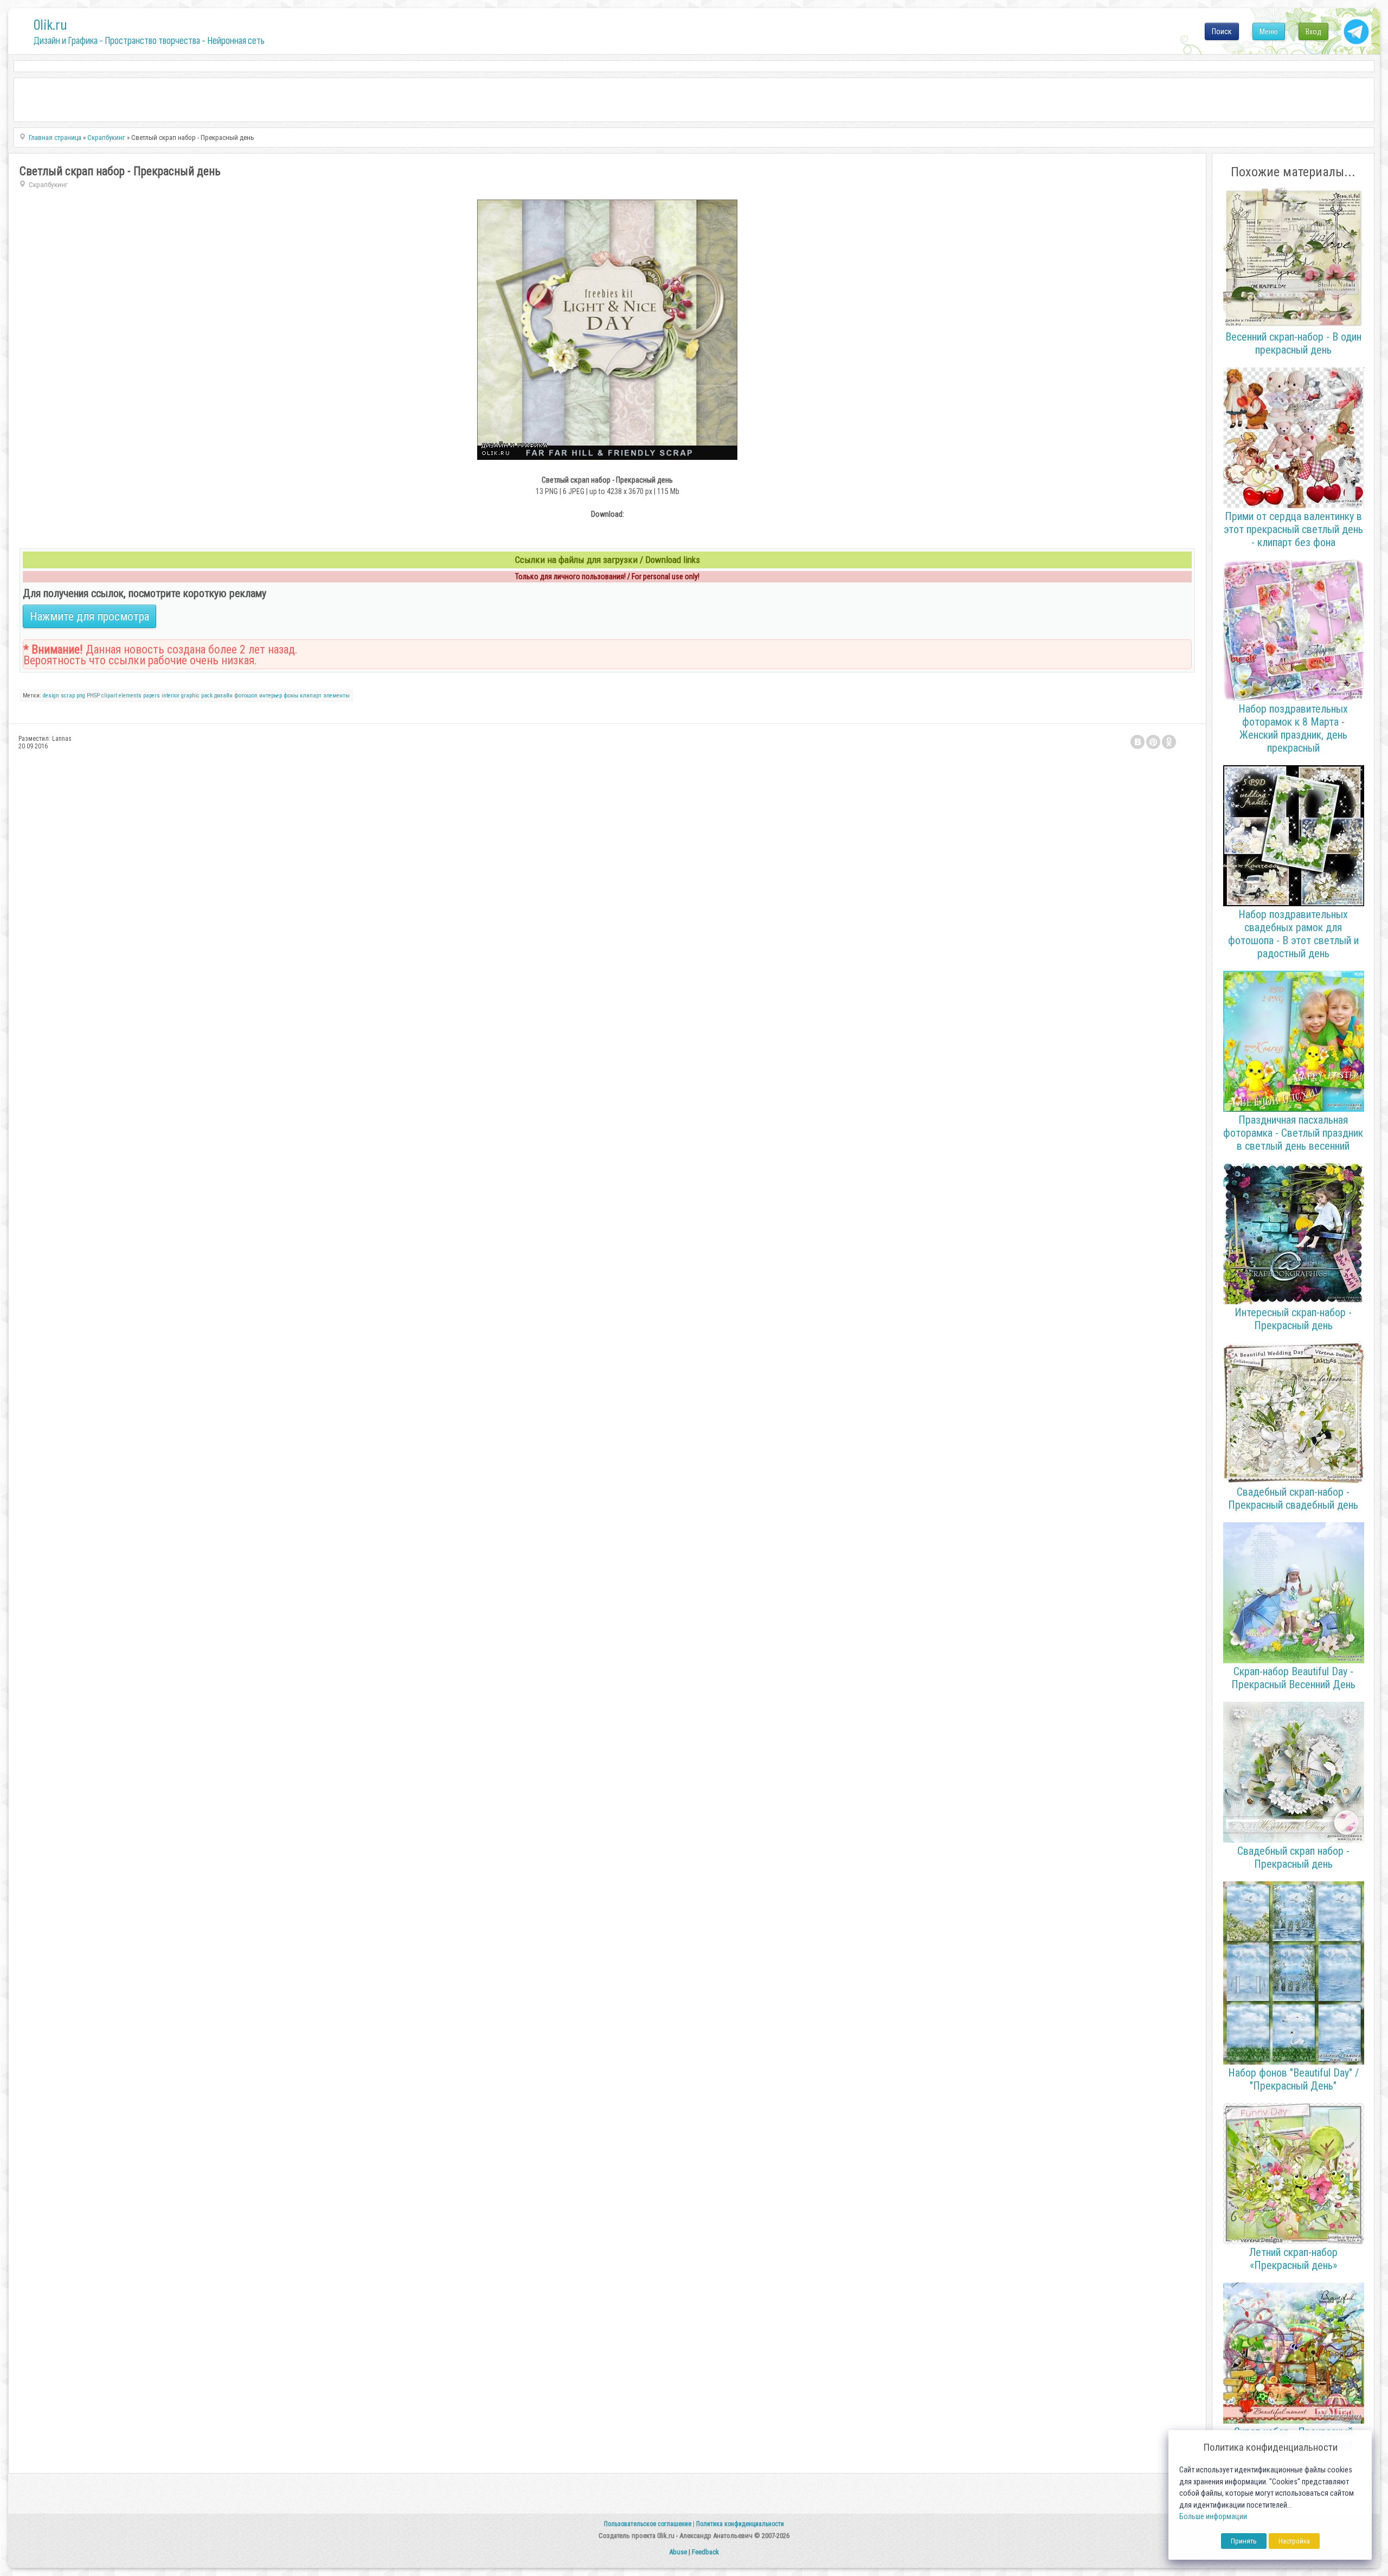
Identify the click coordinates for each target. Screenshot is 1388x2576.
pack (207, 696)
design (51, 696)
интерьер (271, 696)
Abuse (678, 2552)
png (81, 696)
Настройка (1294, 2541)
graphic (190, 696)
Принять (1244, 2541)
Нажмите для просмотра (89, 616)
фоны (291, 696)
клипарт (311, 696)
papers (152, 696)
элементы (336, 696)
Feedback (705, 2552)
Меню (1269, 31)
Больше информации (1213, 2517)
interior (171, 696)
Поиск (1222, 31)
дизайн (223, 696)
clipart (109, 696)
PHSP (93, 696)
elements (130, 696)
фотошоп (246, 696)
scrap (68, 696)
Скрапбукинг (48, 185)
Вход (1313, 31)
